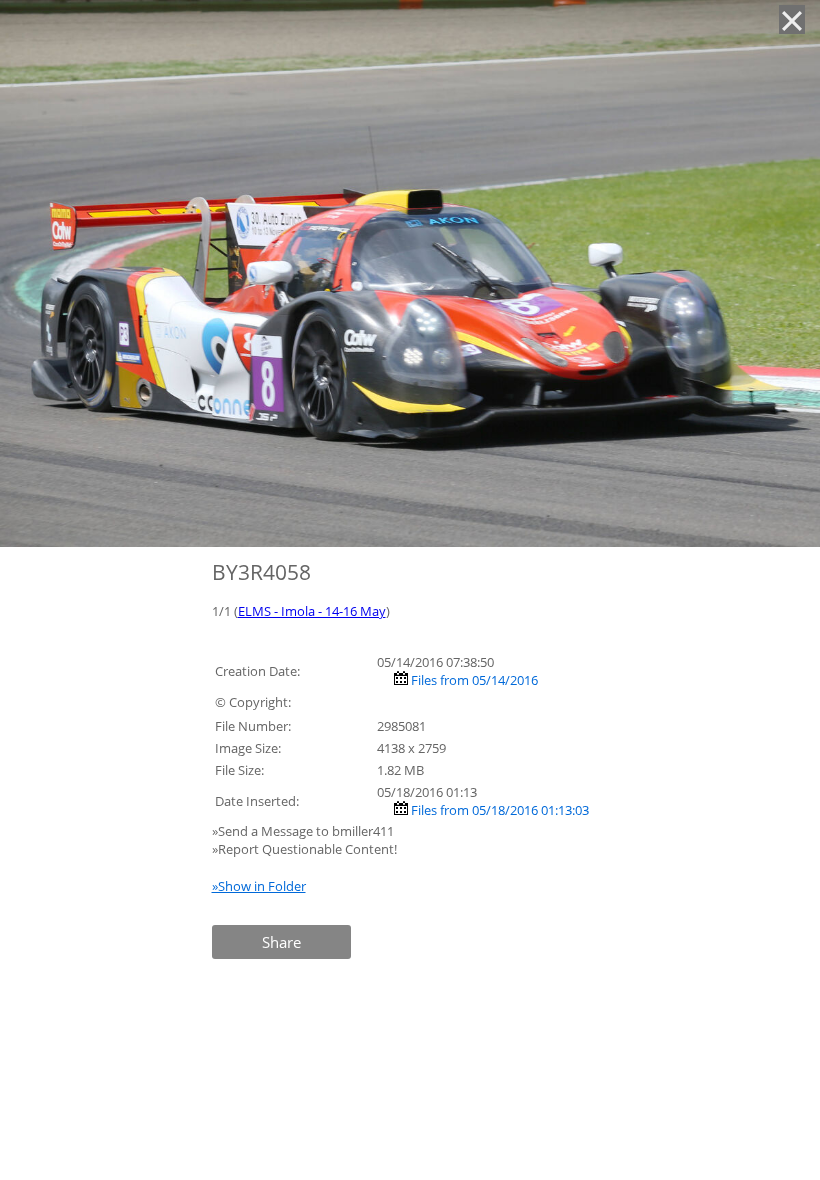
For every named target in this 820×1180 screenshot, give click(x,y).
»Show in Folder (259, 886)
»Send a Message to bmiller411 (304, 831)
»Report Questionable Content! (304, 849)
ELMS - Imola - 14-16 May (312, 611)
